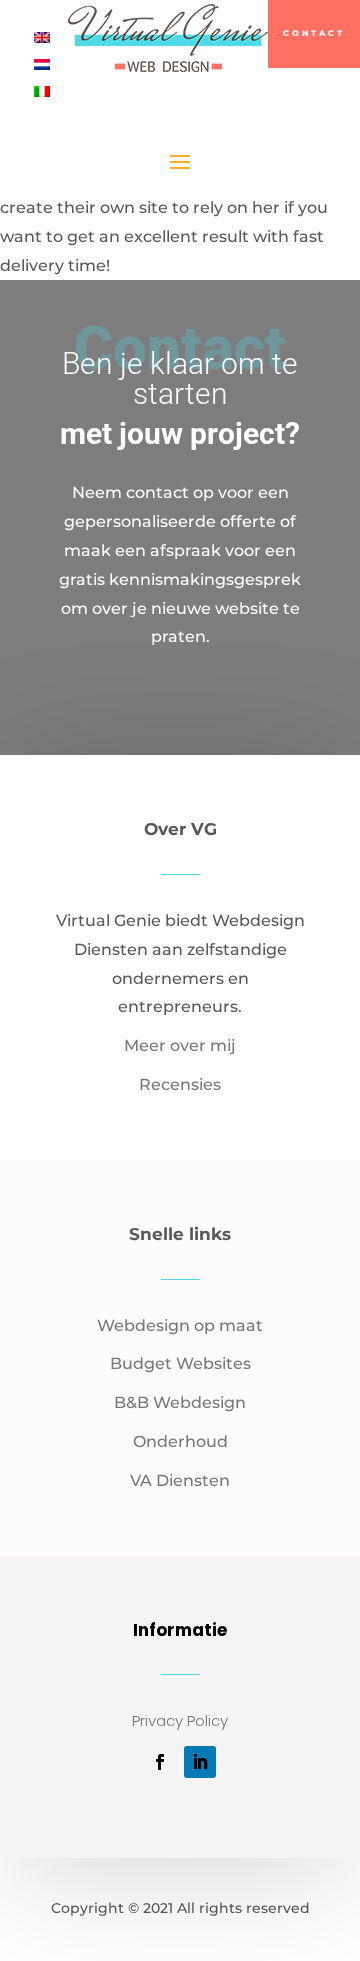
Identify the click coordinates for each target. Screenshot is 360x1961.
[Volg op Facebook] (160, 1762)
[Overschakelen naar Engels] (42, 37)
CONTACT (314, 33)
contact (180, 705)
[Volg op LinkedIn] (200, 1762)
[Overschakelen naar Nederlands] (42, 64)
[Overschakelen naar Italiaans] (42, 91)
